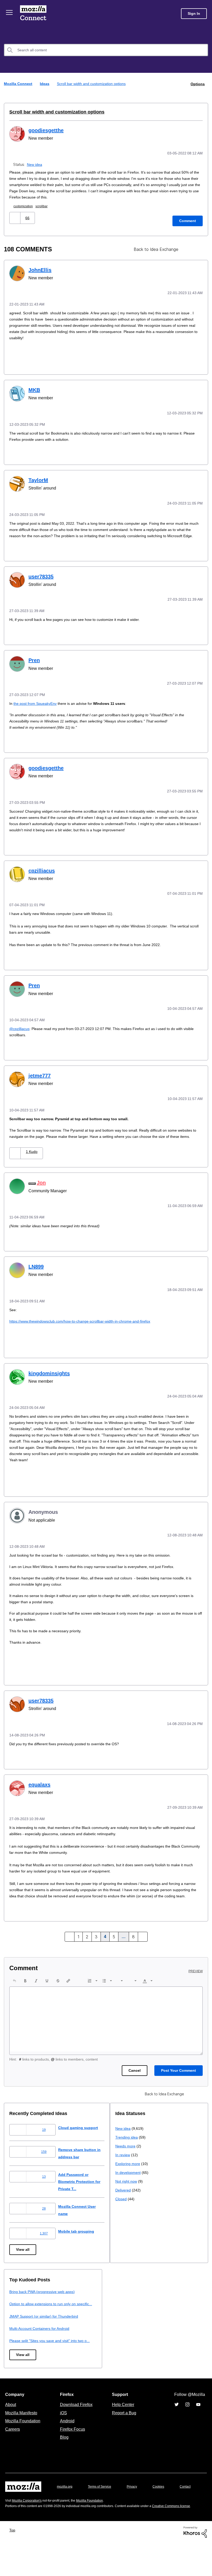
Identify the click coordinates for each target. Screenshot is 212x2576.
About (11, 2424)
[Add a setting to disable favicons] (189, 249)
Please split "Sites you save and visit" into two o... (159, 2358)
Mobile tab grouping (80, 2241)
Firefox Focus (72, 2449)
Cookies (164, 2506)
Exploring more (22, 2340)
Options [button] (197, 84)
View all (23, 2260)
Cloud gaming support (82, 2138)
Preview (196, 1981)
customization (25, 205)
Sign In (194, 14)
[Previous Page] (71, 1947)
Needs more (20, 2323)
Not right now (21, 2358)
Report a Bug (123, 2433)
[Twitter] (177, 2424)
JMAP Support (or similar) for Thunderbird (152, 2333)
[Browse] (10, 12)
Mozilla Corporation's (29, 2528)
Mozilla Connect (34, 14)
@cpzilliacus (20, 1030)
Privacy (137, 2506)
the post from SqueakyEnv (36, 706)
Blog (63, 2457)
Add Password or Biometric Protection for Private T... (85, 2192)
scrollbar (45, 205)
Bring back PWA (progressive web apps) (150, 2302)
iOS (62, 2433)
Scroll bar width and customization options (53, 112)
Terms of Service (103, 2506)
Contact (11, 2517)
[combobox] (106, 50)
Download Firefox (76, 2424)
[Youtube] (198, 2424)
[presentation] (14, 1991)
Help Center (122, 2424)
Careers (12, 2449)
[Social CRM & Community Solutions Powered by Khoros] (195, 2565)
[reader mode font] (198, 249)
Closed (15, 2376)
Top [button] (14, 2563)
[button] (15, 217)
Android (66, 2441)
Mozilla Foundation (23, 2441)
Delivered (18, 2367)
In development (23, 2349)
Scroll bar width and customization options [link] (93, 84)
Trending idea (21, 2314)
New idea (35, 164)
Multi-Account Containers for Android (148, 2346)
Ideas (45, 84)
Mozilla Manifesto (22, 2433)
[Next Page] (142, 1947)
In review (17, 2332)
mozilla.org (65, 2506)
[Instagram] (187, 2424)
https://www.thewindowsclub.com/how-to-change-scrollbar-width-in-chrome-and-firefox (87, 1327)
